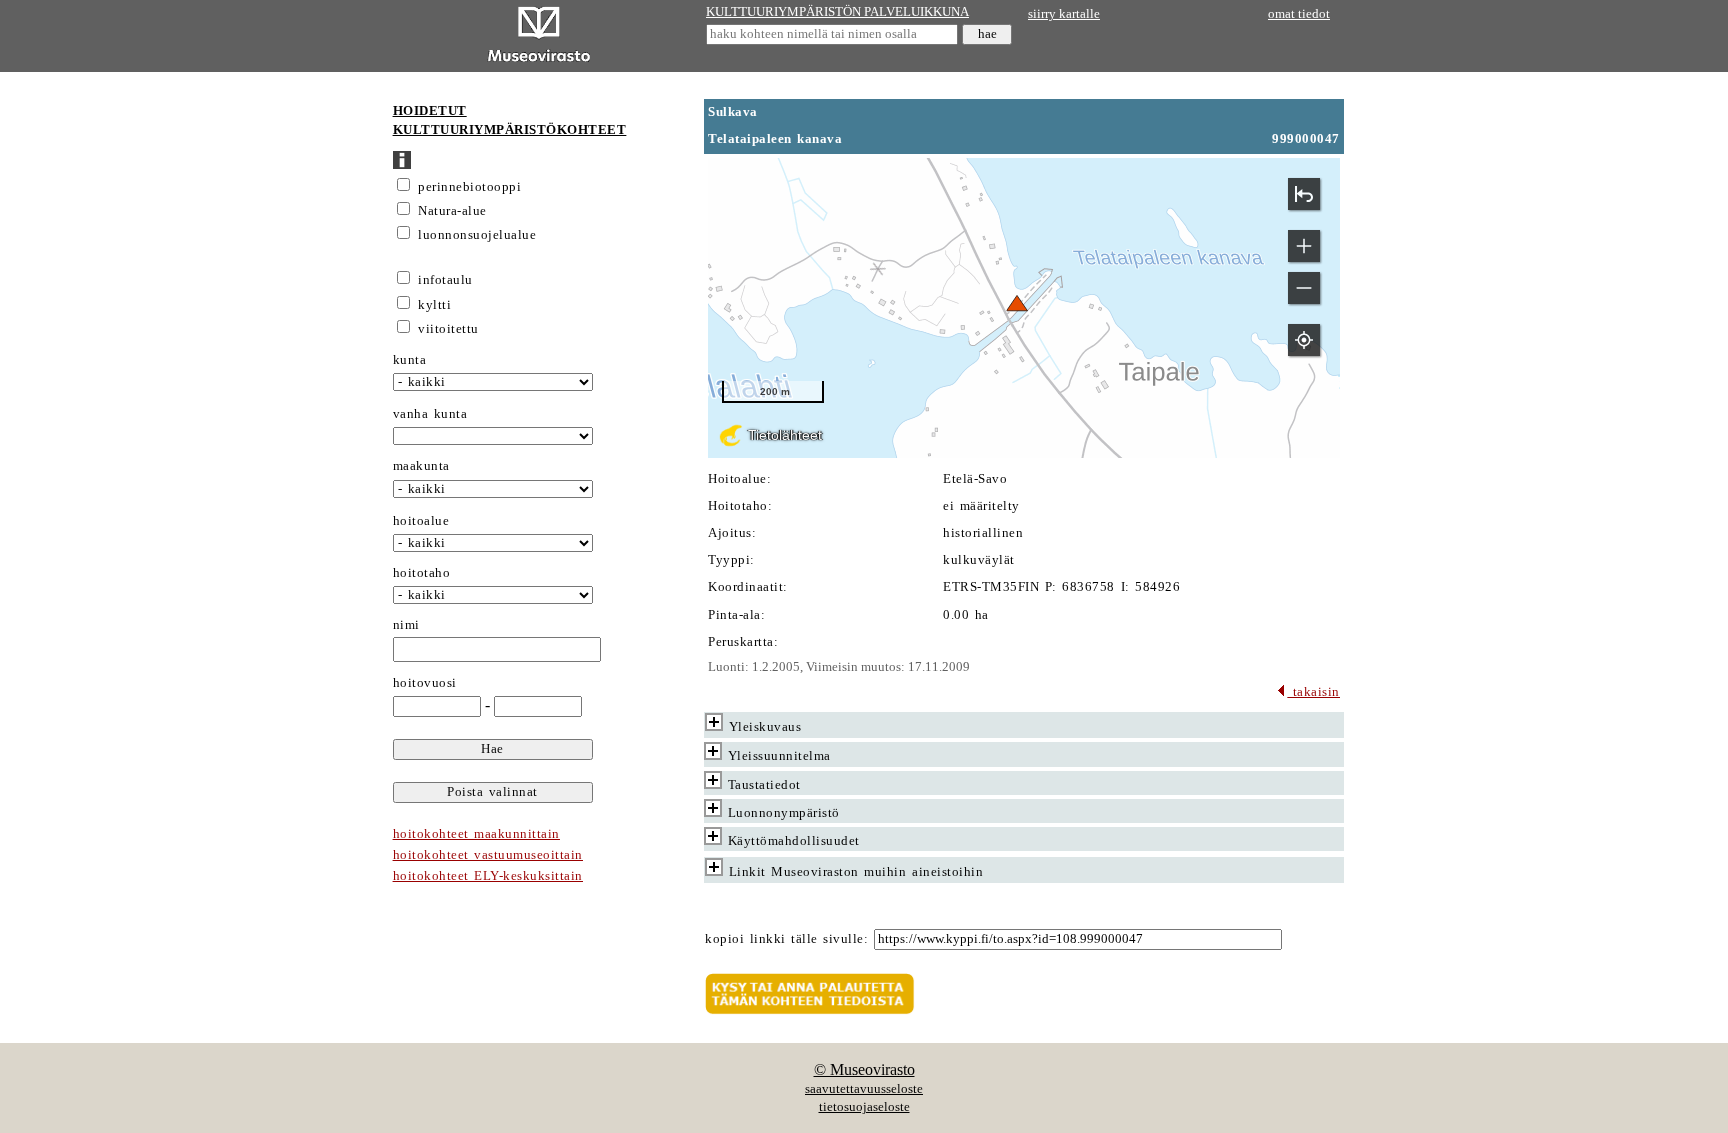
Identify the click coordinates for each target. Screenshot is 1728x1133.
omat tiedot (1299, 14)
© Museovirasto (864, 1069)
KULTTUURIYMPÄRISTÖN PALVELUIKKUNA (837, 12)
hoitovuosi (425, 683)
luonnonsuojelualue (477, 235)
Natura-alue (452, 211)
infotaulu (445, 280)
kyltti (434, 305)
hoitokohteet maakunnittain (476, 834)
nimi (406, 625)
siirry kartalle (1064, 14)
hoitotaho (422, 573)
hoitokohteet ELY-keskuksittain (488, 876)
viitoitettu (448, 329)
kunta (410, 360)
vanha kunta (430, 414)
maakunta (421, 466)
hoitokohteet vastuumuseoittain (488, 855)
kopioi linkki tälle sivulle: (786, 939)
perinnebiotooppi (469, 187)
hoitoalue (421, 521)
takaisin (1313, 692)
